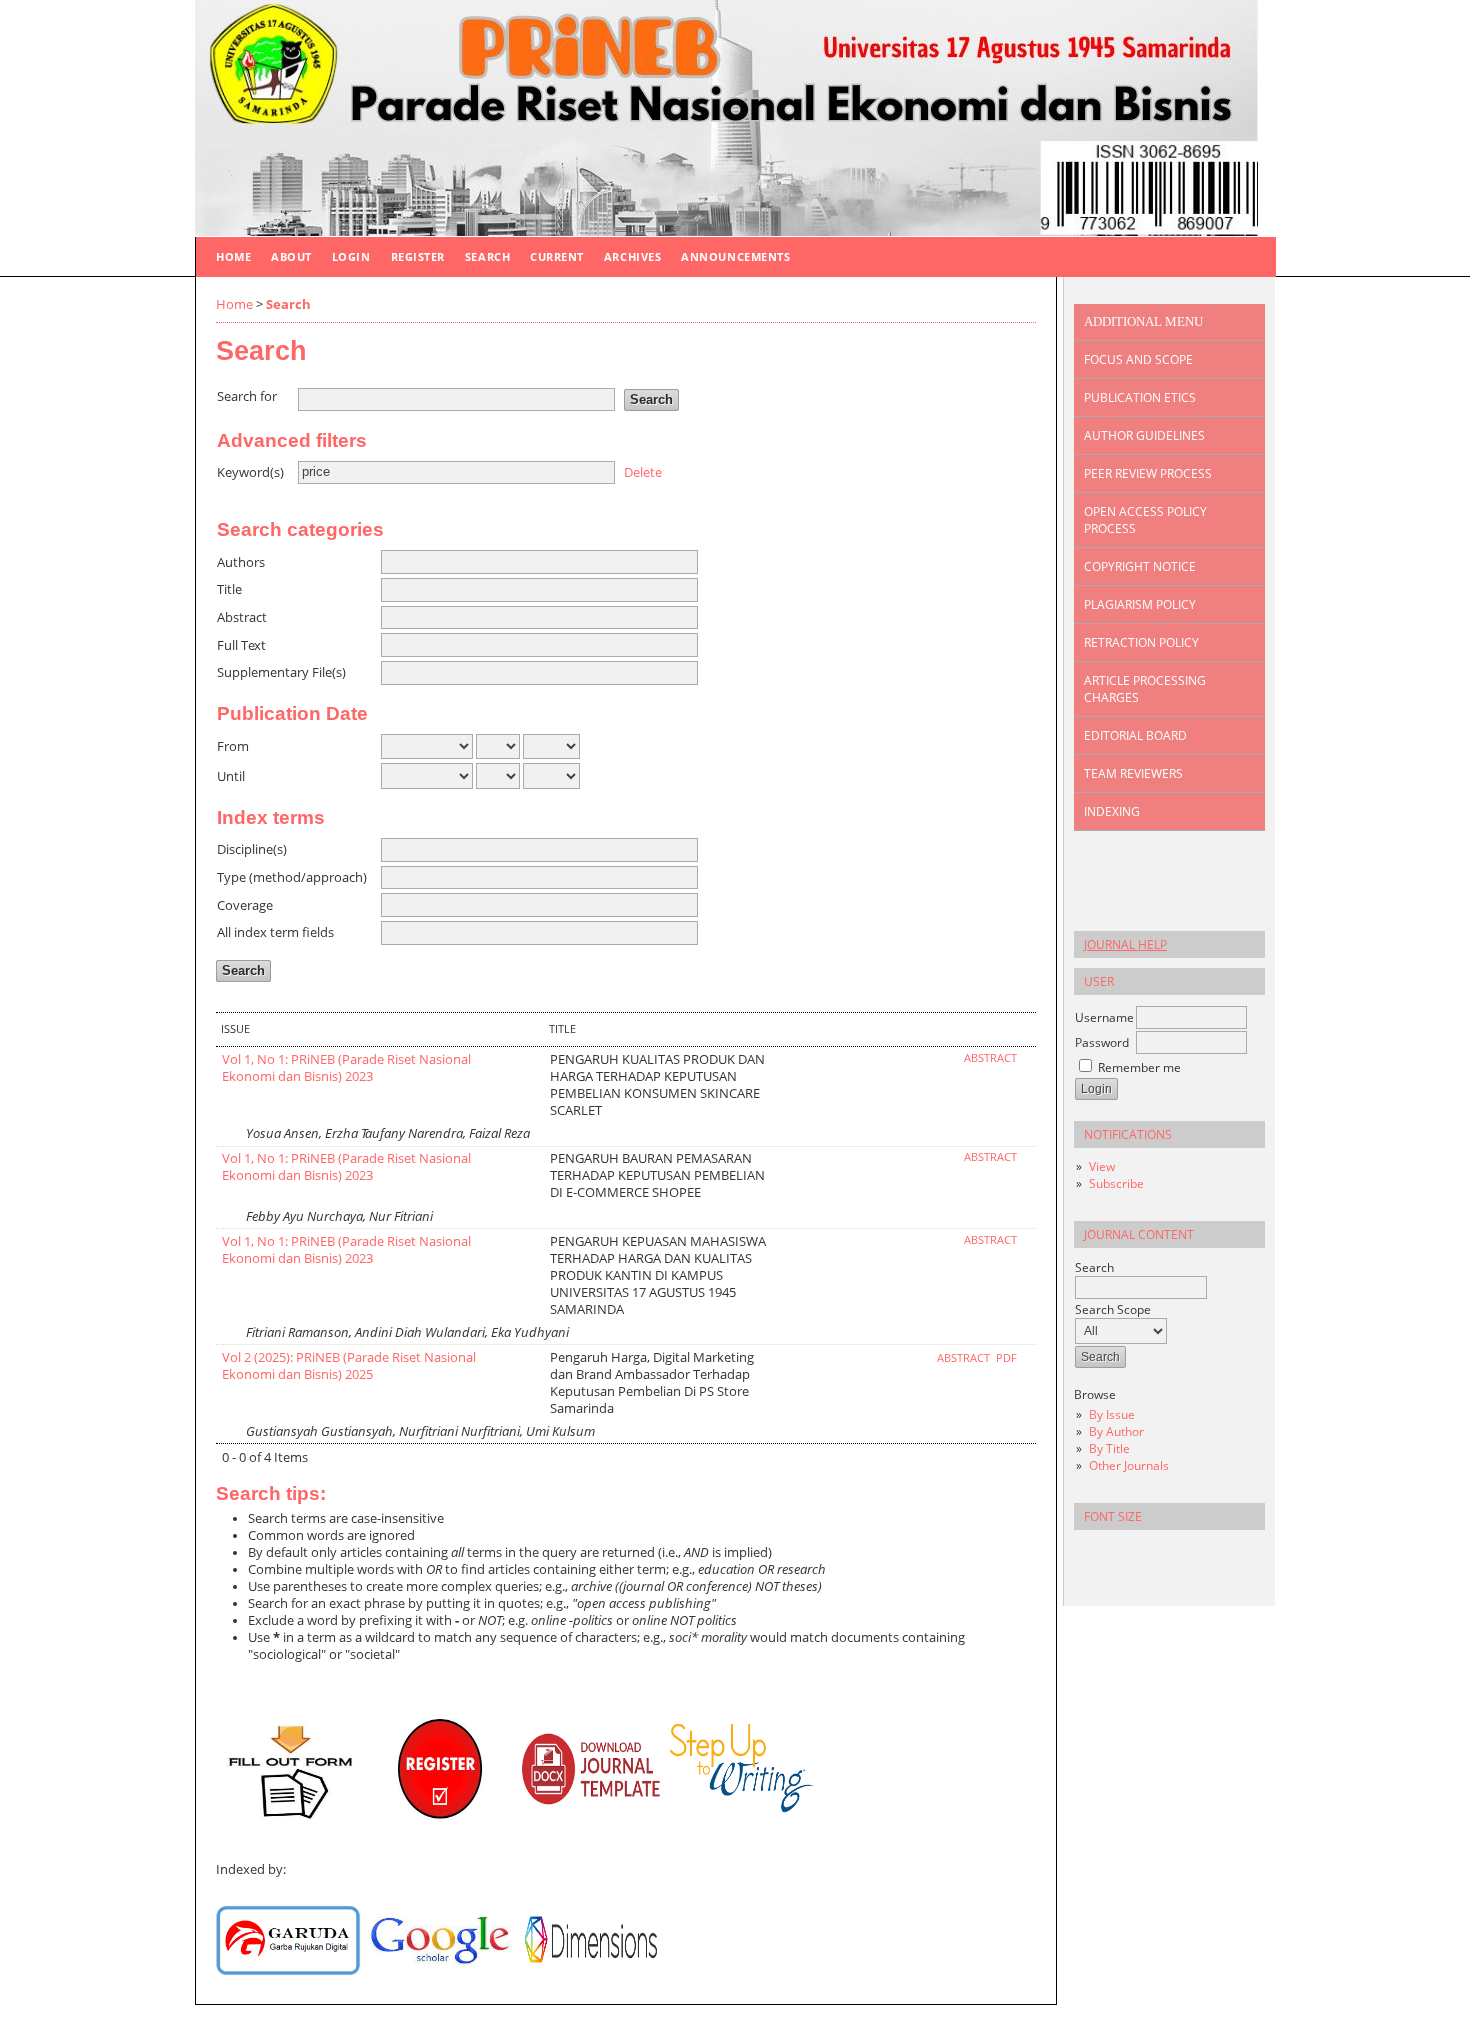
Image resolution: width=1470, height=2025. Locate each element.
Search (487, 256)
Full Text (241, 645)
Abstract (242, 617)
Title (229, 589)
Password (1102, 1042)
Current (557, 256)
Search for (247, 396)
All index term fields (275, 932)
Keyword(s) (250, 472)
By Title (1109, 1448)
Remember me (1139, 1067)
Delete (643, 471)
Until (231, 776)
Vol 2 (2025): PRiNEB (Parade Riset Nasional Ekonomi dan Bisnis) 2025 (349, 1366)
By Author (1116, 1431)
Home (233, 256)
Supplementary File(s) (281, 672)
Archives (632, 256)
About (291, 256)
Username (1104, 1017)
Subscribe (1116, 1183)
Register (418, 256)
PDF (1006, 1358)
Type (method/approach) (292, 877)
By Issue (1112, 1414)
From (233, 746)
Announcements (735, 256)
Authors (241, 562)
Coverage (245, 905)
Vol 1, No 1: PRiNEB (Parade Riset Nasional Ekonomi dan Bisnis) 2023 (346, 1068)
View (1102, 1166)
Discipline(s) (252, 849)
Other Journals (1129, 1465)
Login (351, 256)
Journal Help (1125, 944)
